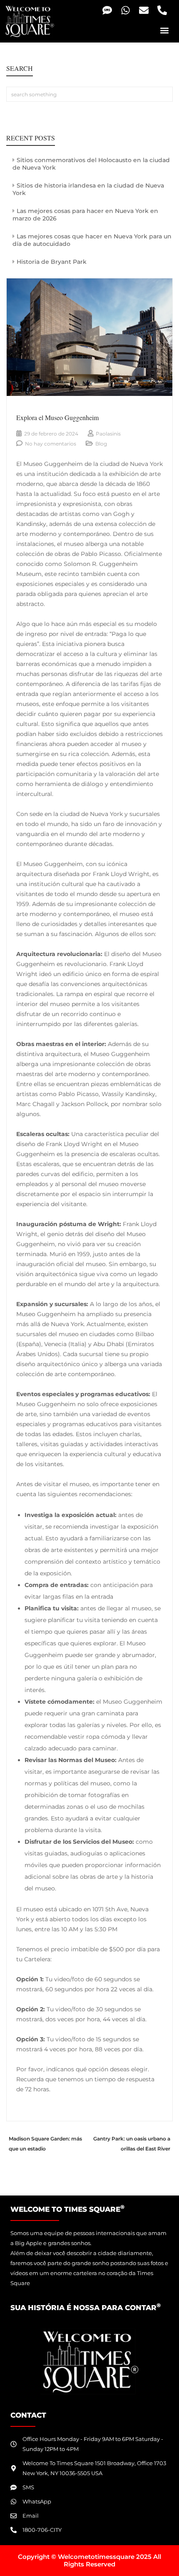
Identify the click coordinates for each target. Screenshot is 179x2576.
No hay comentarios (51, 444)
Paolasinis (108, 434)
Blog (101, 444)
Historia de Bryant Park (52, 262)
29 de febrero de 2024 (51, 434)
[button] (164, 30)
